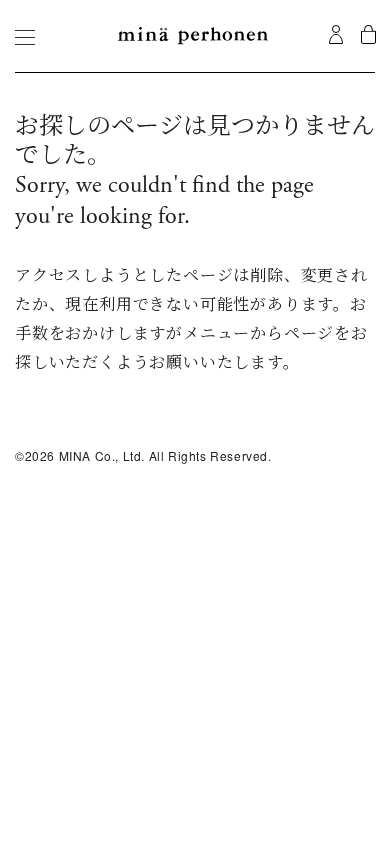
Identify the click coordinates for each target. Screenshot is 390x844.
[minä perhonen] (193, 36)
